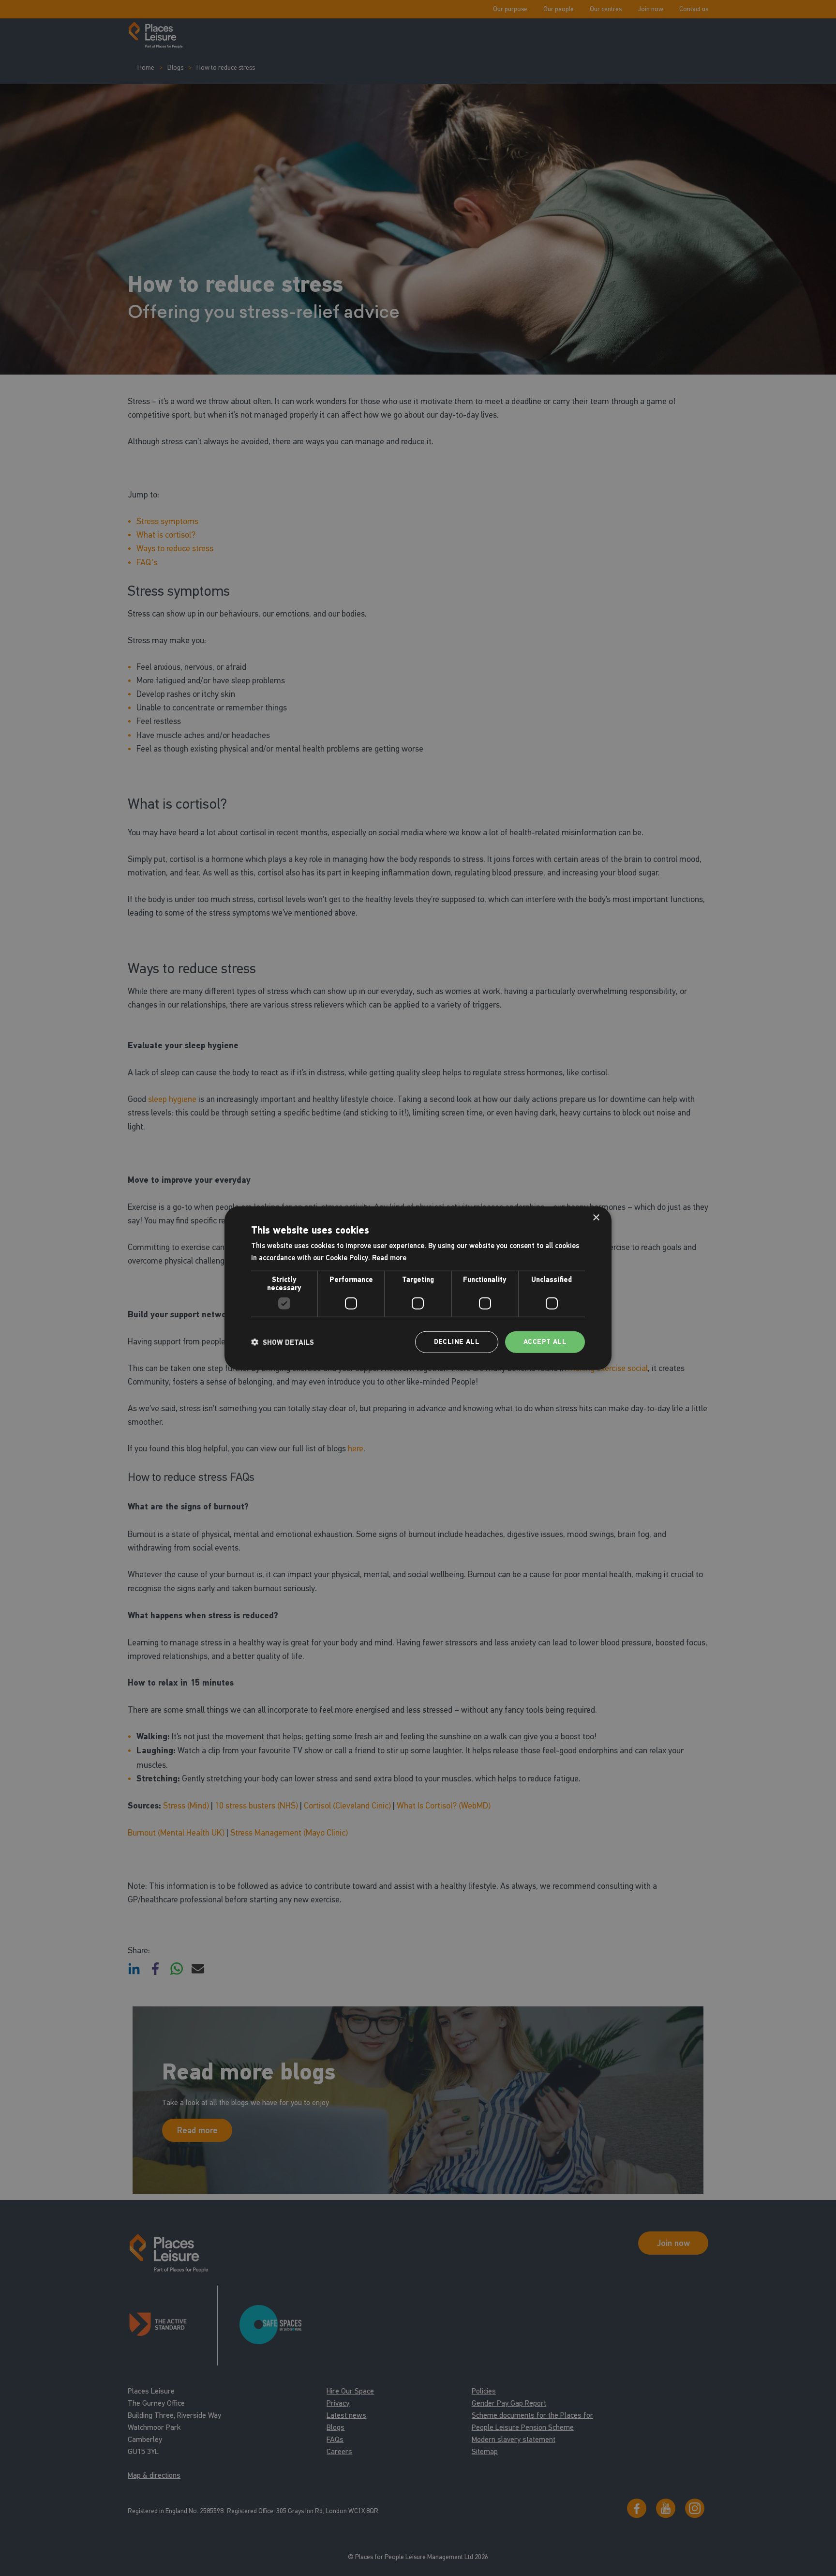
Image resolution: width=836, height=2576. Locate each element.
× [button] (596, 1217)
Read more (389, 1257)
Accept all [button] (545, 1342)
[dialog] (418, 1288)
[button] (283, 1342)
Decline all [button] (457, 1342)
